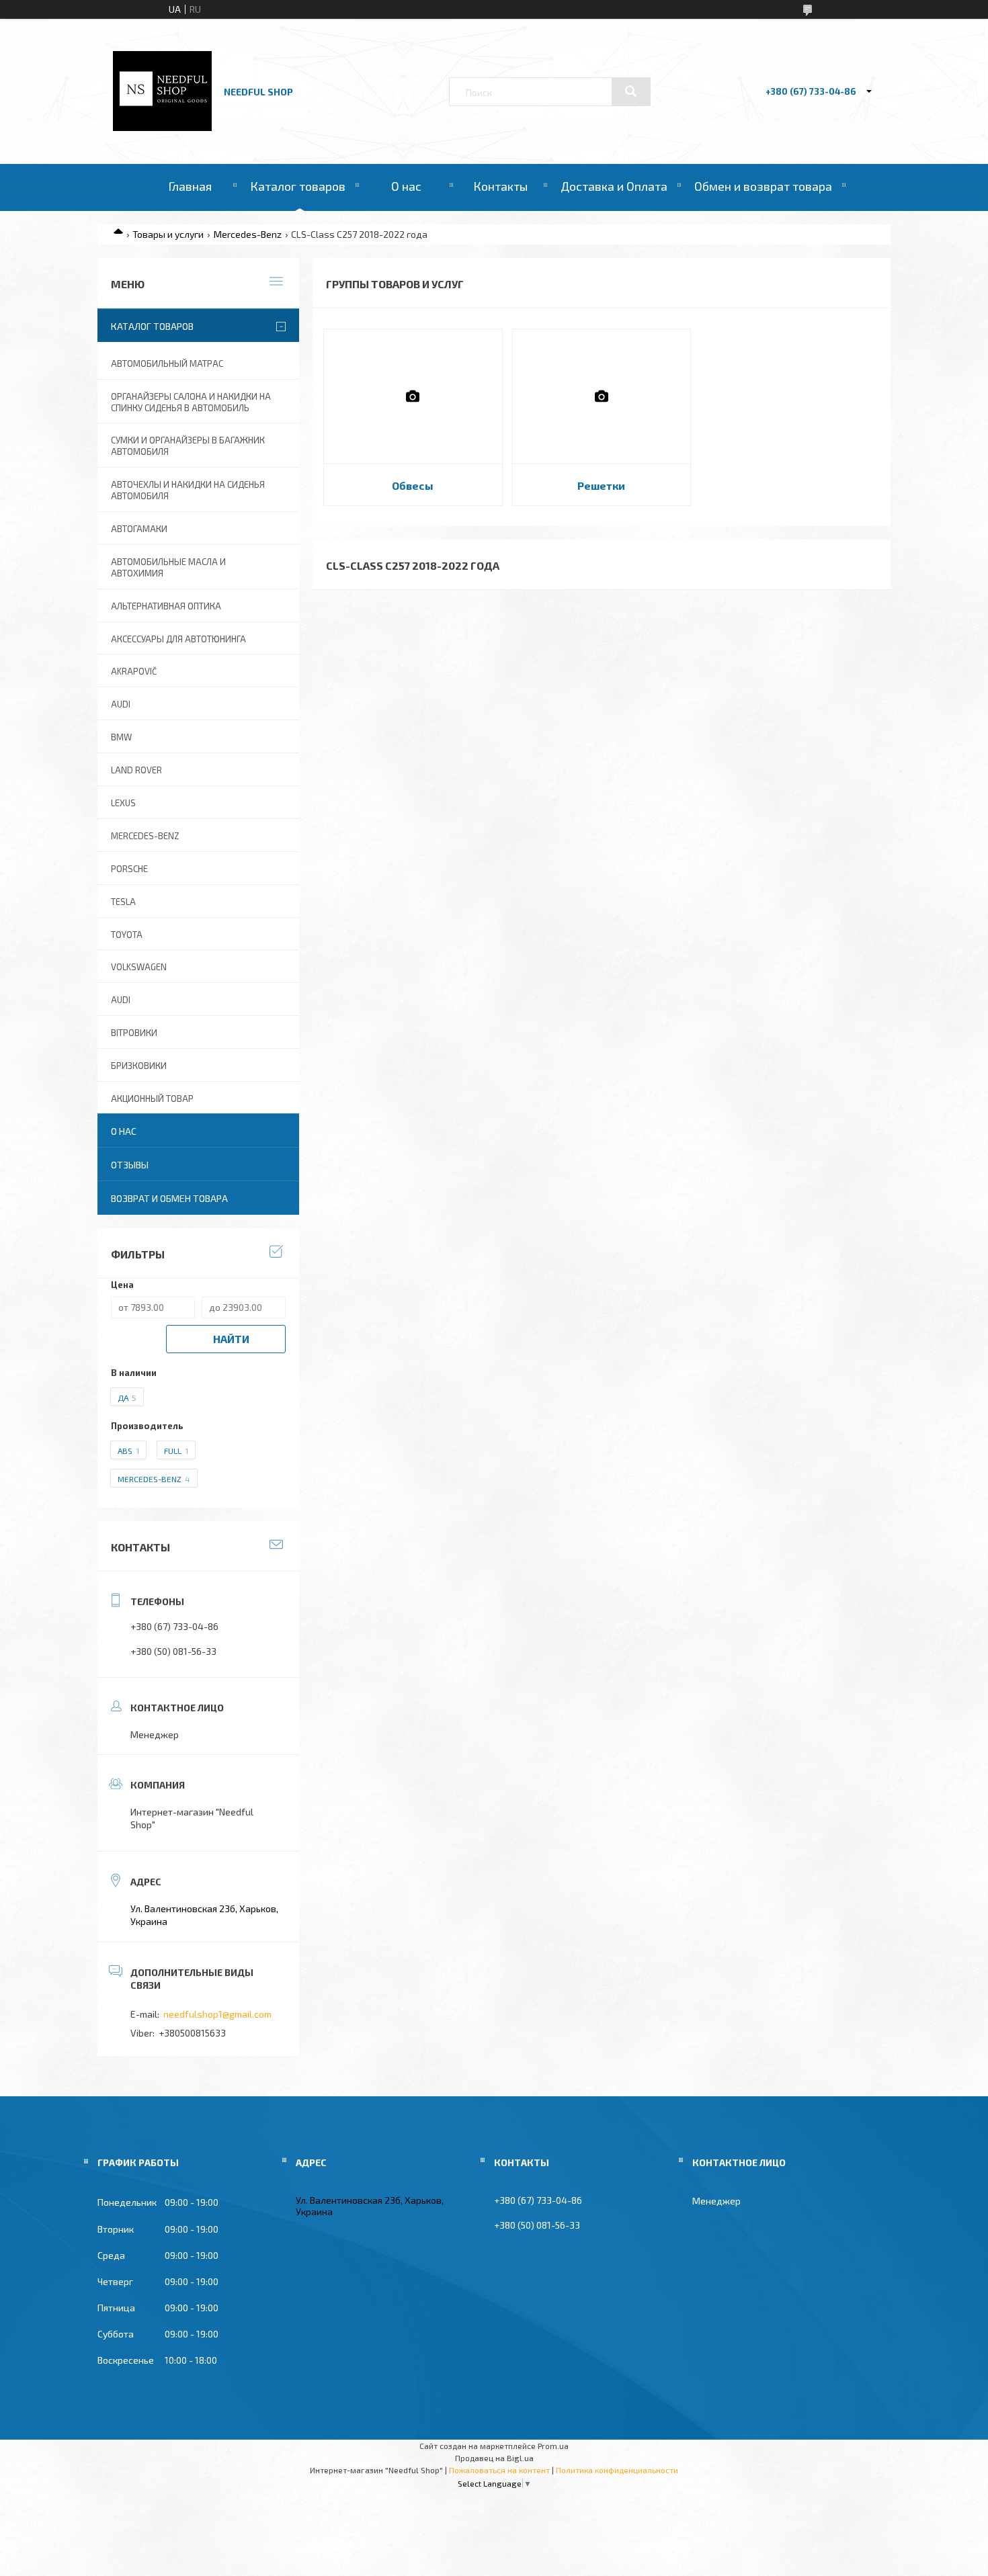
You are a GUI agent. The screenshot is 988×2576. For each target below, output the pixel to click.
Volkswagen (139, 967)
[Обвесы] (413, 396)
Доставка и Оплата (614, 186)
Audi (121, 1000)
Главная (190, 186)
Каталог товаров (298, 186)
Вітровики (134, 1033)
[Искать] (631, 91)
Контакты (500, 186)
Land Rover (136, 770)
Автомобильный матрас (167, 363)
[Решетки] (602, 396)
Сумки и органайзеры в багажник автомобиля (188, 446)
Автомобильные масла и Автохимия (168, 567)
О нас (406, 186)
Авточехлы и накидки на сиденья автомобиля (188, 490)
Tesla (123, 902)
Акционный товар (152, 1099)
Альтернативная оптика (166, 606)
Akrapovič (134, 671)
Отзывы (130, 1165)
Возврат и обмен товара (169, 1198)
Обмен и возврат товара (763, 186)
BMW (121, 737)
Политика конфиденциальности (617, 2470)
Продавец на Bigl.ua (494, 2458)
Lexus (123, 803)
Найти (231, 1339)
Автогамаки (139, 529)
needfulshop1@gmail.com (217, 2014)
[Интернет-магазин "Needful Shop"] (162, 127)
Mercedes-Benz (248, 234)
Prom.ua (553, 2446)
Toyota (127, 935)
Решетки (601, 485)
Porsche (129, 869)
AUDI (121, 704)
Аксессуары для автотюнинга (178, 639)
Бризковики (139, 1066)
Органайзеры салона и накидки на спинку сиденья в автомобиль (191, 402)
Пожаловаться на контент (499, 2470)
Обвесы (413, 485)
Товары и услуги (168, 234)
